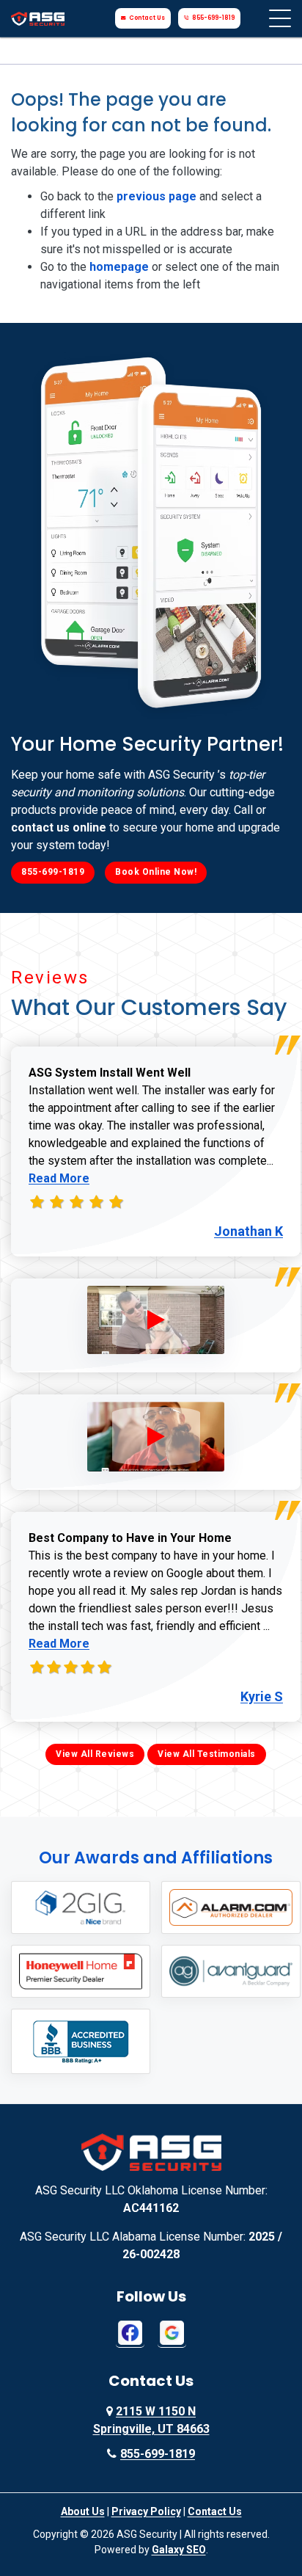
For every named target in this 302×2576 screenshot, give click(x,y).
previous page (156, 196)
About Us (83, 2511)
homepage (119, 267)
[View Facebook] (130, 2332)
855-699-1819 (213, 18)
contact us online (59, 827)
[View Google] (172, 2332)
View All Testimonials (207, 1754)
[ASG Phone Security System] (156, 1320)
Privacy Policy (146, 2511)
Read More (59, 1178)
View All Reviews (95, 1754)
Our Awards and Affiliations (156, 1858)
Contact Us (147, 18)
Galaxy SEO (179, 2550)
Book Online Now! (156, 872)
